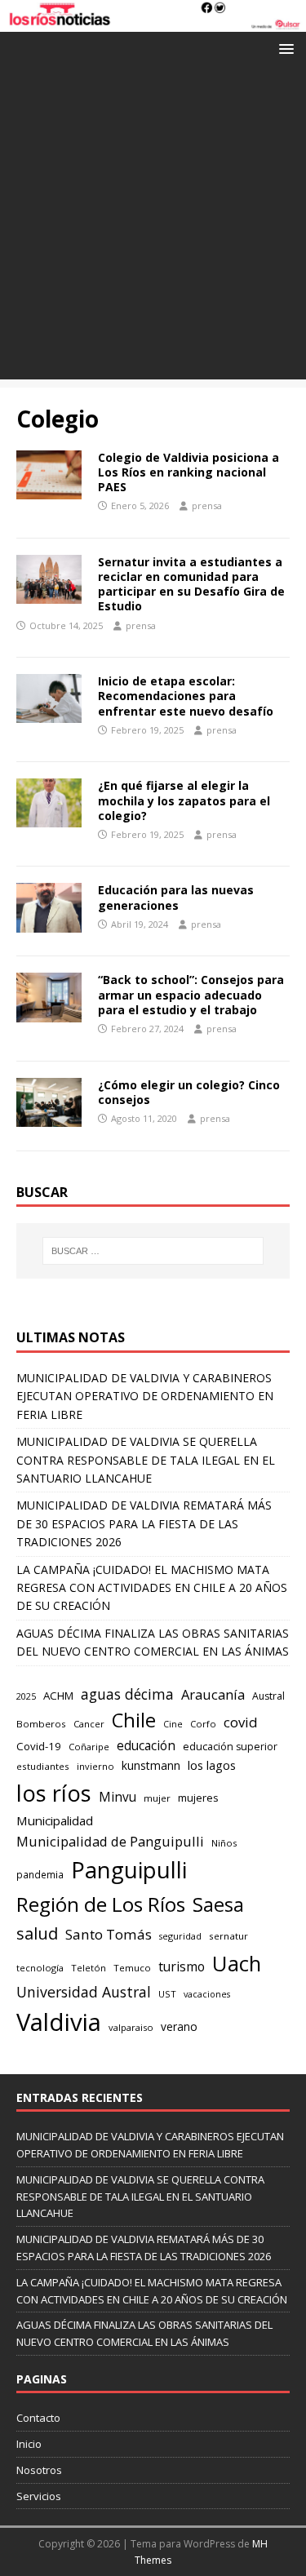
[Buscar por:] (153, 1251)
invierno (95, 1766)
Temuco (132, 1968)
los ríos (54, 1793)
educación (146, 1746)
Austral (268, 1696)
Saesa (218, 1904)
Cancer (89, 1724)
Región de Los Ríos (101, 1904)
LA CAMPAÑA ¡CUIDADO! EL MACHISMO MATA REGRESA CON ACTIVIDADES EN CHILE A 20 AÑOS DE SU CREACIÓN (152, 1588)
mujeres (198, 1798)
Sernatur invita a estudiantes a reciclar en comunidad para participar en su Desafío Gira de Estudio (191, 584)
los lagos (212, 1765)
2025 (26, 1696)
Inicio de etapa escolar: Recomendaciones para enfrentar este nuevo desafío (186, 696)
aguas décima (127, 1694)
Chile (134, 1720)
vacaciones (207, 1994)
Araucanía (213, 1694)
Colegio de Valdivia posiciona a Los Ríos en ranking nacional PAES (188, 472)
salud (37, 1933)
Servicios (39, 2496)
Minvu (118, 1797)
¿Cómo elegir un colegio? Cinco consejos (189, 1092)
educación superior (230, 1747)
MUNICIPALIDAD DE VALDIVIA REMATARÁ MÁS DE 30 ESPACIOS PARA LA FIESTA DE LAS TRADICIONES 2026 (144, 1523)
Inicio (29, 2444)
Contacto (38, 2418)
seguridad (180, 1936)
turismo (182, 1966)
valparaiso (131, 2027)
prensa (207, 505)
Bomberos (41, 1724)
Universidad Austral (84, 1992)
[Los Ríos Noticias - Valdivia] (153, 22)
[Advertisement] (153, 226)
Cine (173, 1724)
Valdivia (59, 2022)
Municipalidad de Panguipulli (110, 1841)
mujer (157, 1798)
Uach (237, 1963)
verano (179, 2026)
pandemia (40, 1874)
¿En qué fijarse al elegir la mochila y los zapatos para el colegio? (184, 800)
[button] (284, 48)
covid (241, 1722)
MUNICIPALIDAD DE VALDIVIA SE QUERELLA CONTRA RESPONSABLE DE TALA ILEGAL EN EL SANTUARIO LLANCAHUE (146, 1460)
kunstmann (151, 1765)
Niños (224, 1843)
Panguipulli (129, 1870)
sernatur (228, 1936)
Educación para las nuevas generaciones (176, 897)
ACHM (58, 1696)
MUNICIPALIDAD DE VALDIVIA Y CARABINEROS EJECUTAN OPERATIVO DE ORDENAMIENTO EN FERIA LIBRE (145, 1396)
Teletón (89, 1968)
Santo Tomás (109, 1934)
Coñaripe (89, 1747)
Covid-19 (39, 1746)
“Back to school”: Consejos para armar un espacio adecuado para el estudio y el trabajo (191, 994)
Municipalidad (55, 1820)
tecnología (40, 1968)
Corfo (203, 1724)
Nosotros (39, 2470)
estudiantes (43, 1766)
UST (167, 1994)
